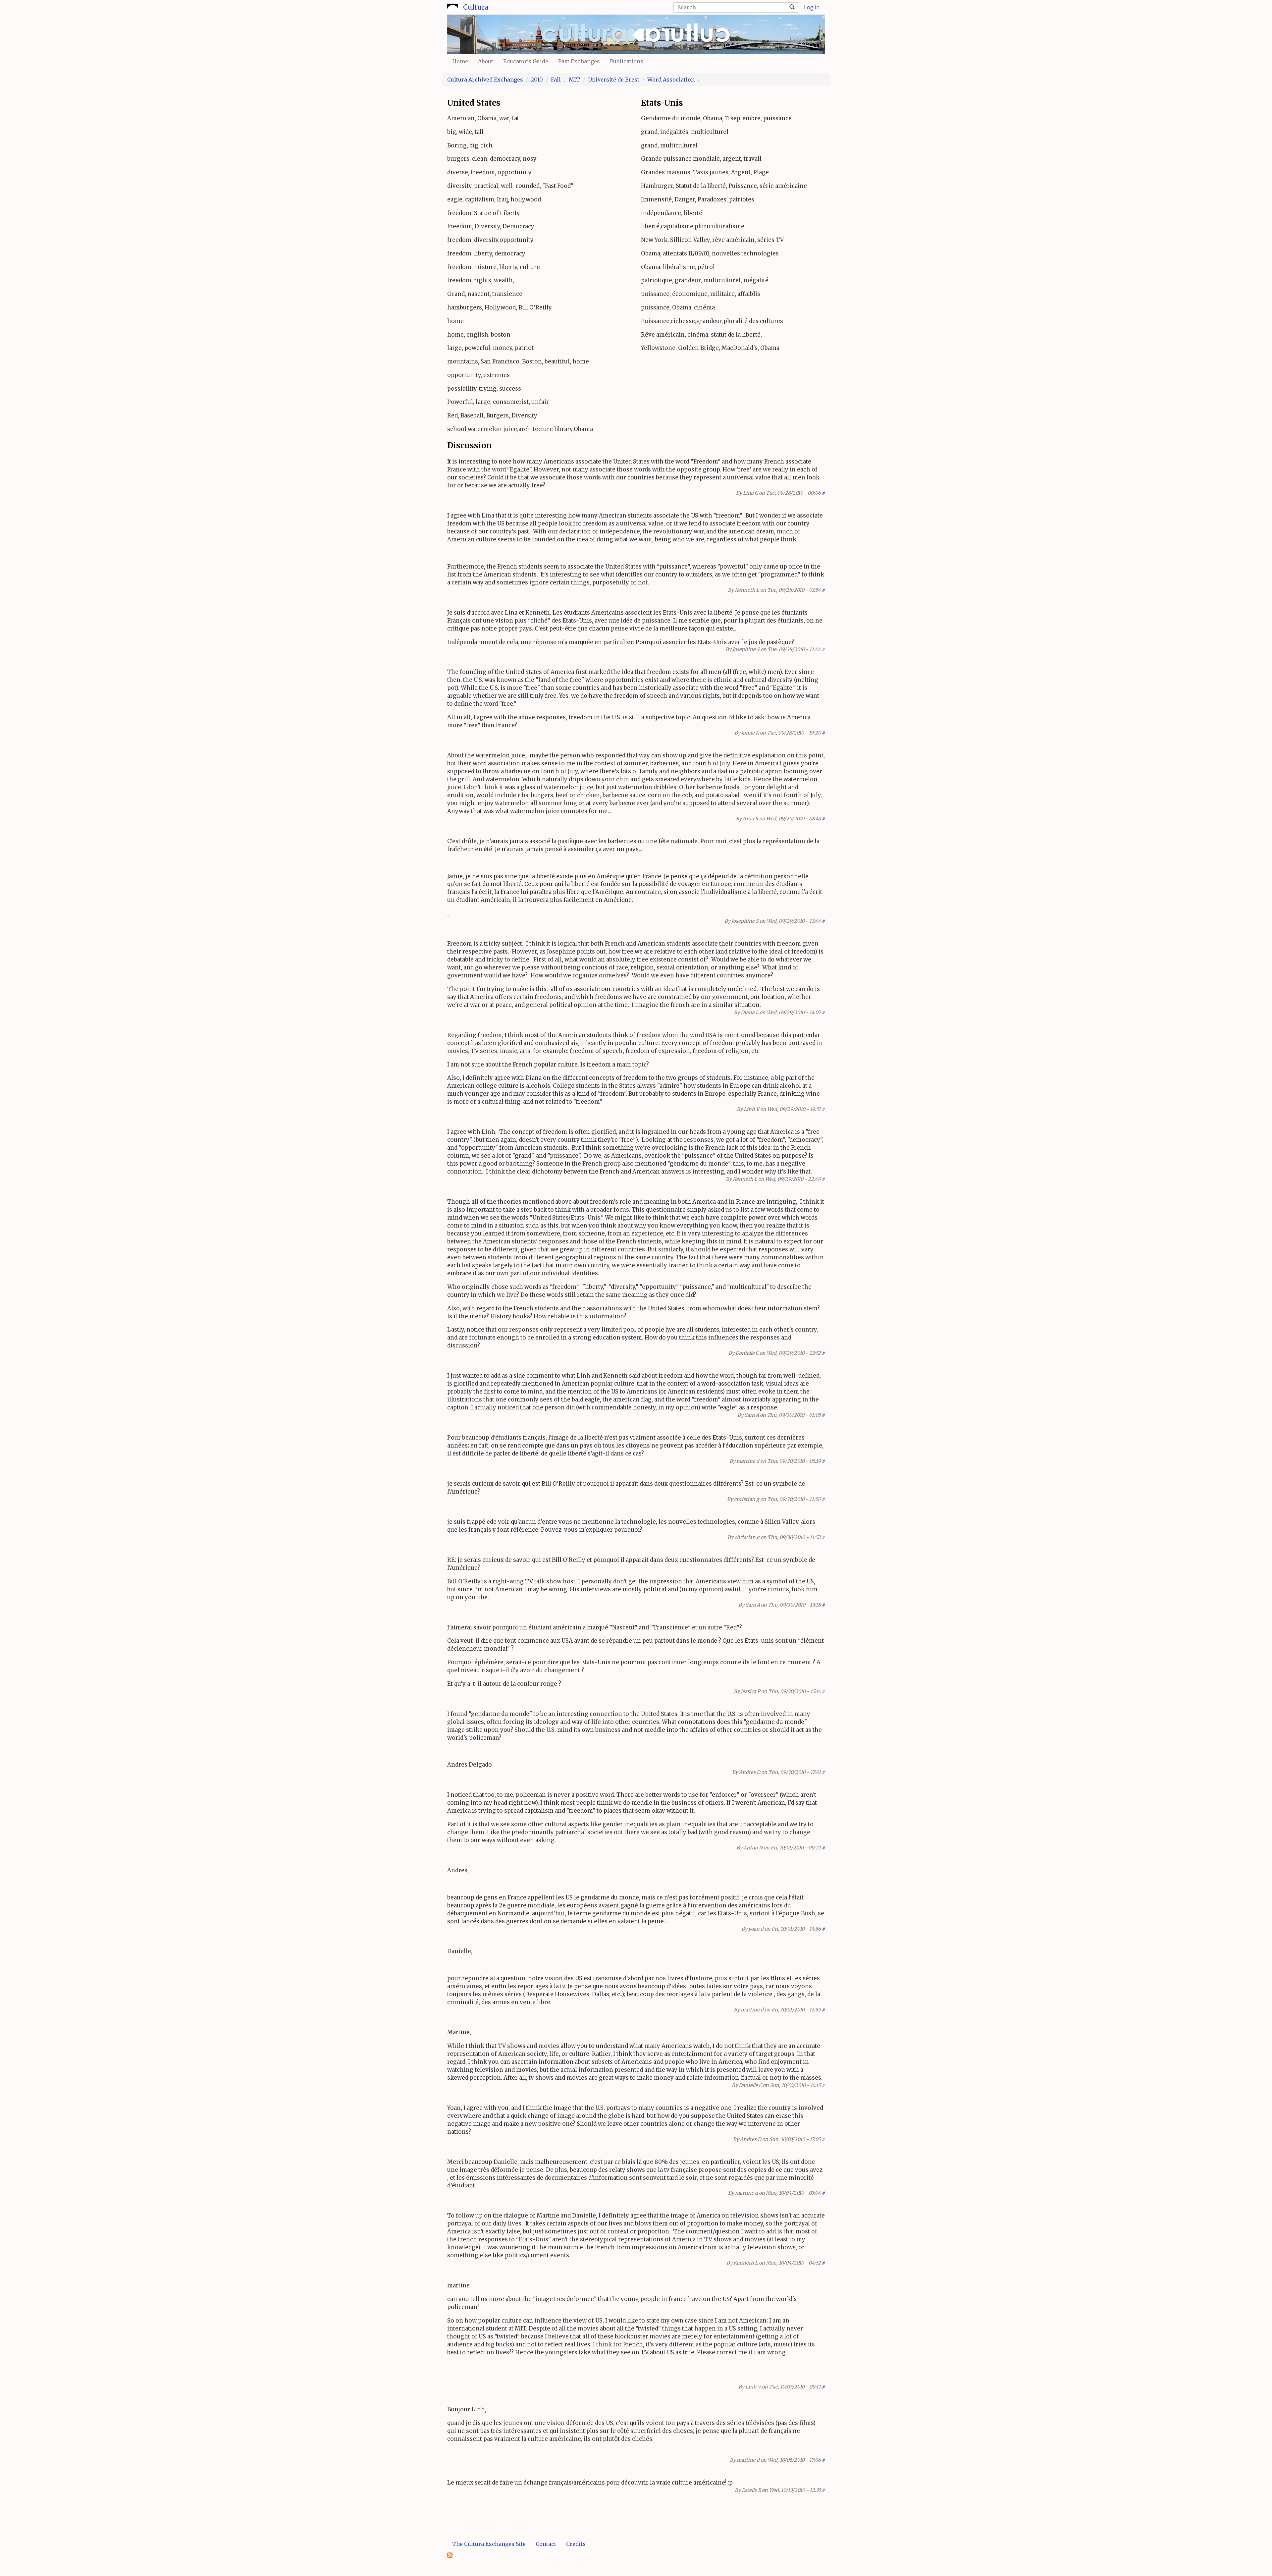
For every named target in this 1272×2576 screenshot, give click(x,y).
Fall (556, 80)
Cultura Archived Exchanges (485, 80)
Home (460, 61)
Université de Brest (614, 80)
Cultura (476, 7)
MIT (574, 80)
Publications (627, 61)
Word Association (671, 80)
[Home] (453, 6)
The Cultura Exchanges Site (489, 2544)
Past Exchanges (579, 61)
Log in (812, 7)
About (486, 61)
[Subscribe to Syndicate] (450, 2555)
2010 (537, 80)
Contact (546, 2544)
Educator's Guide (526, 61)
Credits (576, 2544)
